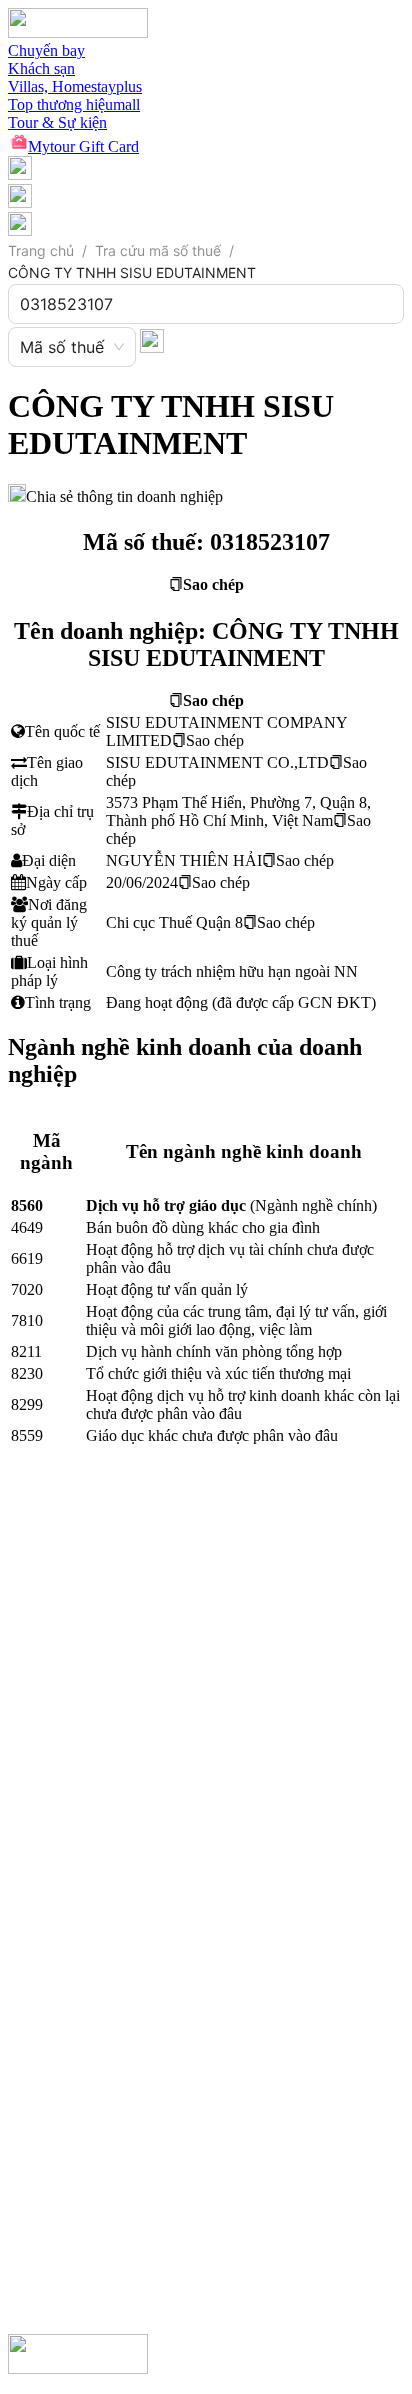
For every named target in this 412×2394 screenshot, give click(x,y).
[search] (152, 340)
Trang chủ (41, 250)
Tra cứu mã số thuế (158, 250)
